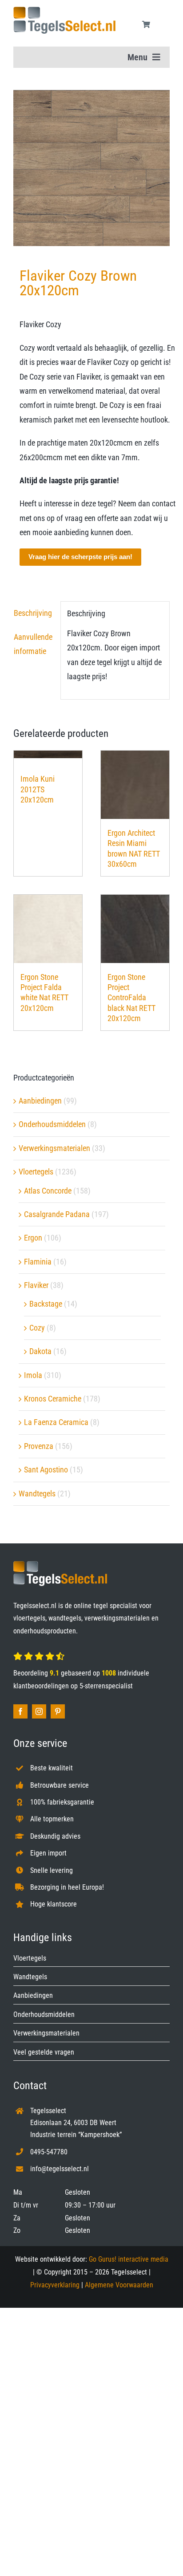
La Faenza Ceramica (56, 1422)
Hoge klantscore (54, 1904)
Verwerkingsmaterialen (54, 1148)
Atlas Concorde (48, 1191)
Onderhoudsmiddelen (52, 1124)
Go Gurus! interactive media (129, 2259)
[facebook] (20, 1711)
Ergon (33, 1238)
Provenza (39, 1446)
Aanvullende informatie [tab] (33, 644)
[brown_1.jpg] (91, 168)
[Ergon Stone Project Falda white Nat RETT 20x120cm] (48, 929)
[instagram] (39, 1711)
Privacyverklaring (55, 2285)
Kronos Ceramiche (53, 1399)
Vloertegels (36, 1172)
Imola (33, 1375)
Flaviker (36, 1285)
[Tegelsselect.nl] (64, 10)
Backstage (46, 1304)
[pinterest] (58, 1711)
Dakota (40, 1351)
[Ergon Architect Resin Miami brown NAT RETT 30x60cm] (135, 785)
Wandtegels (37, 1494)
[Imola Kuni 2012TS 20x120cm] (48, 758)
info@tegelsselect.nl (60, 2169)
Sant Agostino (46, 1470)
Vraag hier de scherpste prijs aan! (80, 557)
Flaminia (38, 1262)
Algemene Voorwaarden (119, 2285)
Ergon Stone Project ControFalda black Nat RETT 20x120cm (131, 998)
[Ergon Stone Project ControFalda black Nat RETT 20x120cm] (135, 929)
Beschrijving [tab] (33, 613)
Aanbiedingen (40, 1101)
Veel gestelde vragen (44, 2052)
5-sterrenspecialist (106, 1686)
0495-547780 (49, 2152)
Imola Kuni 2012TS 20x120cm (38, 789)
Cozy (37, 1328)
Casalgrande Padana (57, 1214)
